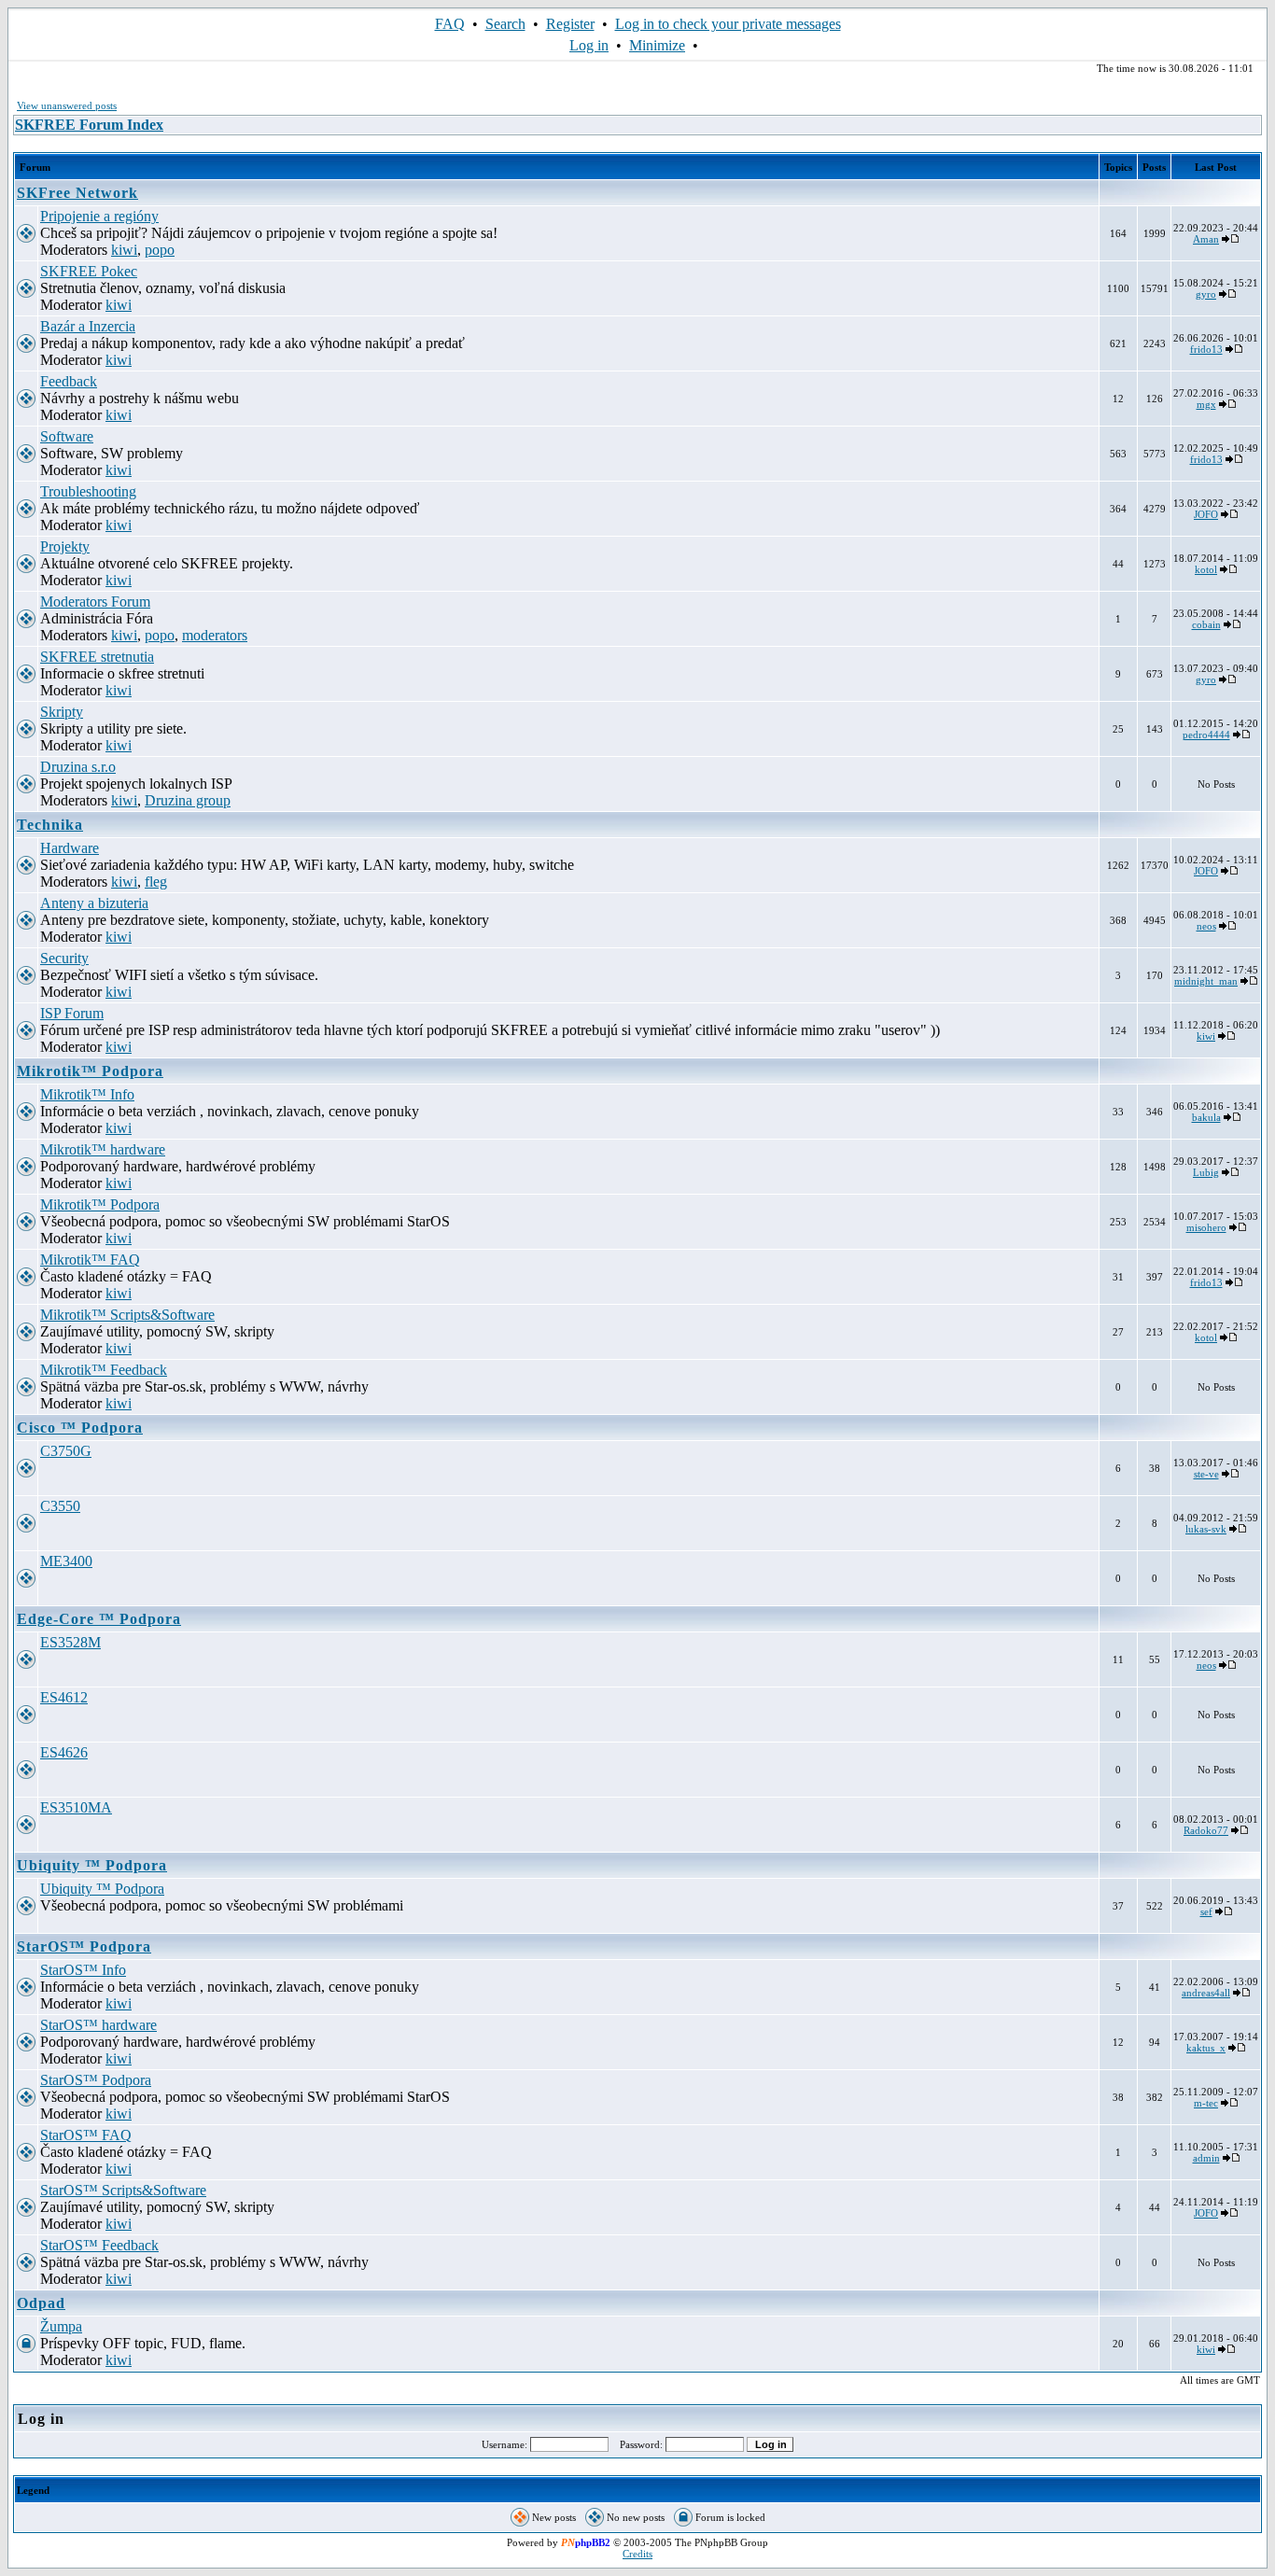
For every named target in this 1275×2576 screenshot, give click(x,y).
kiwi (124, 250)
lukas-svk (1206, 1529)
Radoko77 (1206, 1830)
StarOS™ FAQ (86, 2135)
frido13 (1206, 349)
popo (160, 250)
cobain (1206, 624)
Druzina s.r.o (78, 767)
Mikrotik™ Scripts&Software (127, 1315)
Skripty (62, 712)
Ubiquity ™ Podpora (92, 1865)
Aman (1206, 239)
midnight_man (1206, 981)
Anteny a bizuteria (94, 903)
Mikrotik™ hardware (103, 1149)
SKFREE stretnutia (97, 657)
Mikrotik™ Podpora (90, 1071)
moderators (215, 635)
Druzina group (188, 800)
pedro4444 (1206, 735)
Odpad (41, 2303)
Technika (50, 825)
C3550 (60, 1506)
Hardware (70, 848)
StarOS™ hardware (98, 2025)
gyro (1206, 294)
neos (1206, 926)
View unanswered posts (67, 105)
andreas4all (1206, 1993)
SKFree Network (77, 193)
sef (1206, 1911)
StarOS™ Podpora (84, 1946)
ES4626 (64, 1752)
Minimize (657, 45)
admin (1206, 2158)
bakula (1206, 1117)
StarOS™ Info (83, 1970)
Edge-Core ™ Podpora (99, 1619)
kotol (1206, 569)
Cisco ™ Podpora (80, 1428)
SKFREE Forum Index (89, 125)
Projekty (65, 546)
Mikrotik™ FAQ (90, 1260)
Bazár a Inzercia (88, 326)
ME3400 (66, 1561)
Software (67, 436)
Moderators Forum (95, 602)
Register (570, 24)
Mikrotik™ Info (87, 1094)
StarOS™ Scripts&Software (123, 2190)
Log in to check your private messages (728, 24)
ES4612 (64, 1697)
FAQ (450, 24)
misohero (1206, 1227)
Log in (589, 45)
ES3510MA (76, 1807)
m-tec (1206, 2103)
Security (64, 958)
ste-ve (1206, 1474)
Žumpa (61, 2326)
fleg (156, 882)
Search (505, 24)
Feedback (69, 381)
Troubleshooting (88, 491)
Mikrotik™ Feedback (104, 1370)
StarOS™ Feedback (99, 2245)
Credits (637, 2554)
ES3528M (70, 1642)
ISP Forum (72, 1013)
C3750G (66, 1451)
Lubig (1206, 1172)
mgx (1206, 404)
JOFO (1206, 514)
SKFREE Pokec (89, 271)
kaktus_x (1206, 2048)
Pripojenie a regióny (99, 216)
